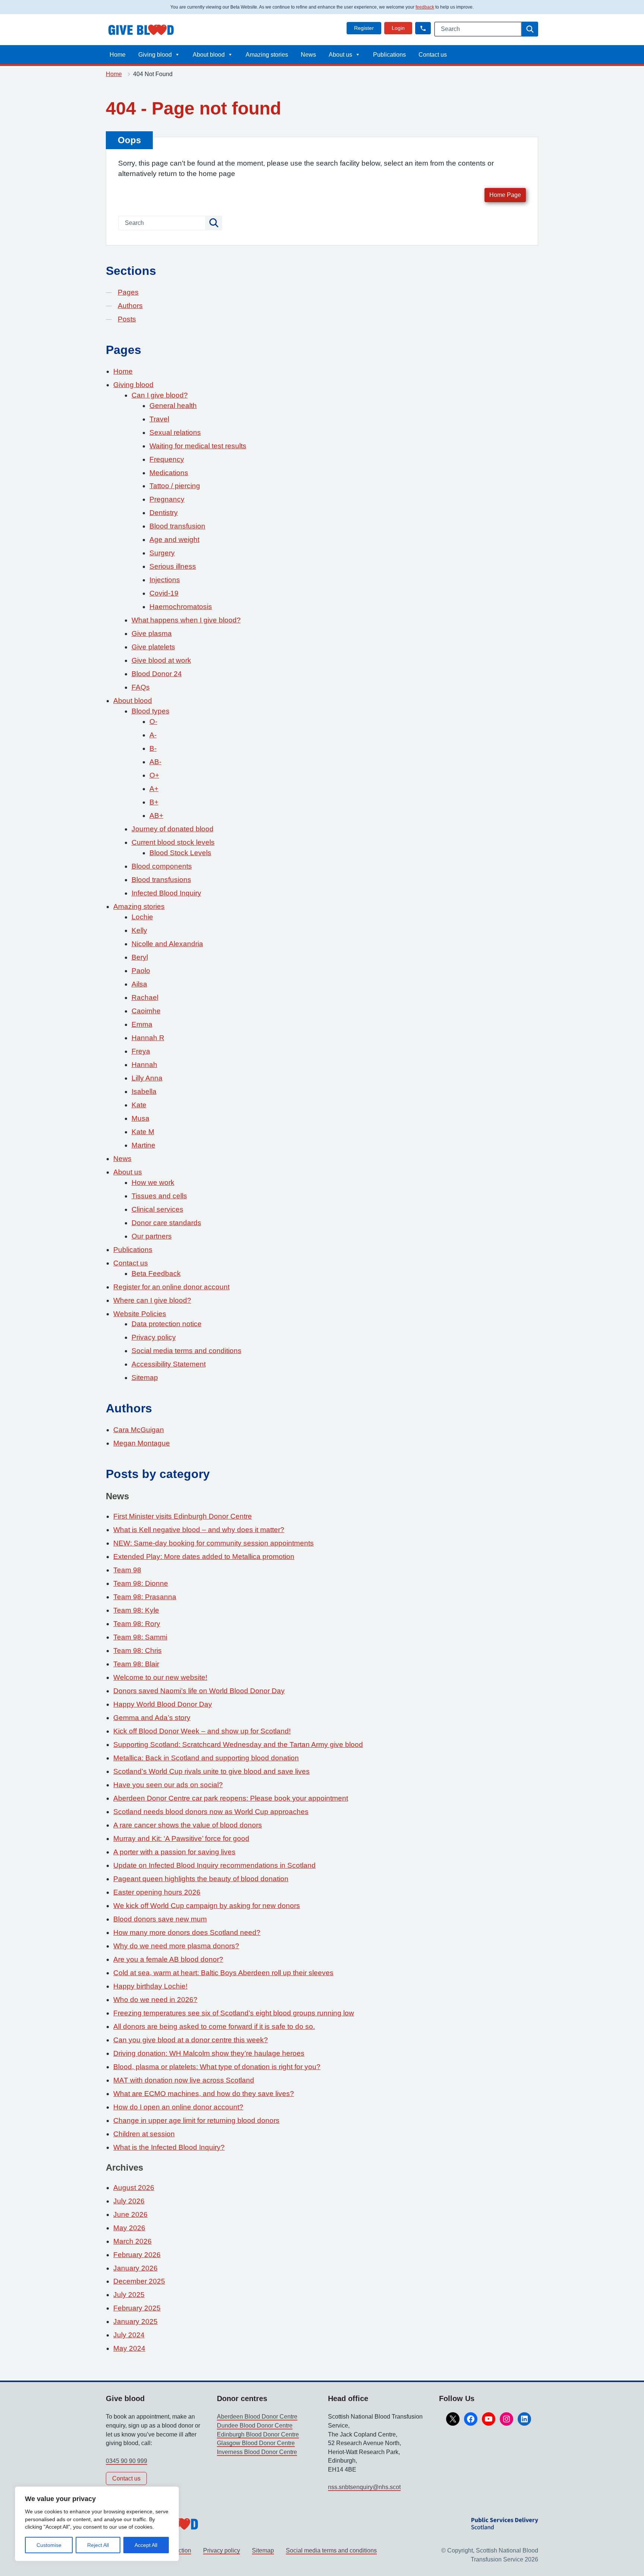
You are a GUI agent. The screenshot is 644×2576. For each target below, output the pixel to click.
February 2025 (137, 2308)
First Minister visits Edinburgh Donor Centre (183, 1516)
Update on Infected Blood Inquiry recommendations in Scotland (214, 1865)
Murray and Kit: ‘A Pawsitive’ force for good (181, 1838)
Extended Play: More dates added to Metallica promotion (204, 1557)
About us (340, 55)
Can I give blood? (160, 395)
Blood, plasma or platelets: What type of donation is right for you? (217, 2067)
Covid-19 (164, 593)
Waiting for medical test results (198, 446)
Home (118, 55)
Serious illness (173, 566)
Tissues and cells (159, 1196)
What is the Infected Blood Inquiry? (169, 2147)
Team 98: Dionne (141, 1583)
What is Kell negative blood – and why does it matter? (199, 1530)
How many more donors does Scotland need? (187, 1932)
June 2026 (130, 2214)
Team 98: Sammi (140, 1637)
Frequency (167, 459)
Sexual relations (175, 432)
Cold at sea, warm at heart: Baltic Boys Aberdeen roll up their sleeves (223, 1973)
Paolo (141, 971)
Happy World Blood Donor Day (163, 1704)
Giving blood (155, 55)
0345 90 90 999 (127, 2461)
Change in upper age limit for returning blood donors (196, 2120)
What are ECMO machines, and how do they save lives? (204, 2094)
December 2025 (139, 2281)
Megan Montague (142, 1443)
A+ (154, 789)
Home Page (505, 195)
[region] (97, 2524)
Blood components (162, 866)
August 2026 (134, 2188)
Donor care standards (166, 1223)
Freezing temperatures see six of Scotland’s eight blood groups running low (234, 2013)
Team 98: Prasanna (145, 1597)
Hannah (144, 1065)
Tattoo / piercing (175, 486)
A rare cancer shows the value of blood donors (188, 1825)
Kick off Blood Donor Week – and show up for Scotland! (202, 1731)
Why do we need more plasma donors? (176, 1946)
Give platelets (153, 647)
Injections (165, 580)
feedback (425, 7)
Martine (143, 1145)
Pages (128, 292)
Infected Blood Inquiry (166, 893)
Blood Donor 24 (157, 674)
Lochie (142, 917)
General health (173, 406)
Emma (142, 1024)
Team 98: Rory (137, 1624)
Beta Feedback (156, 1273)
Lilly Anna (147, 1078)
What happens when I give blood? (186, 620)
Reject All (98, 2545)
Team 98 (127, 1570)
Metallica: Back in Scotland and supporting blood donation (206, 1758)
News (308, 55)
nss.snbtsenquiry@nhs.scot (364, 2487)
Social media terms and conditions (187, 1351)
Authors (130, 306)
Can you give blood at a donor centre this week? (191, 2040)
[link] (364, 28)
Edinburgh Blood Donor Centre (258, 2434)
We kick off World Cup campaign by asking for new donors (207, 1906)
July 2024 (129, 2335)
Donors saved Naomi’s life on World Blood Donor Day (199, 1691)
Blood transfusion (177, 526)
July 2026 (129, 2201)
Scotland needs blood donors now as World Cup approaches (211, 1812)
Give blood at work (161, 660)
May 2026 (129, 2228)
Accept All (146, 2545)
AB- (155, 762)
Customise (49, 2545)
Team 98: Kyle (136, 1610)
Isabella (144, 1091)
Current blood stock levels (173, 842)
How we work (153, 1182)
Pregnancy (167, 499)
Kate (139, 1105)
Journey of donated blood (173, 829)
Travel (159, 419)
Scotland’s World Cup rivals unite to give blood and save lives (211, 1771)
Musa (141, 1118)
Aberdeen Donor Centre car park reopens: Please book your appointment (231, 1798)
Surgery (162, 553)
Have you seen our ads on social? (168, 1785)
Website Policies (140, 1314)
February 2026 (137, 2255)
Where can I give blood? (152, 1300)
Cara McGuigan (139, 1430)
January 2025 (135, 2321)
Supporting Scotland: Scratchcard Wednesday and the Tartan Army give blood (238, 1744)
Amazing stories (267, 55)
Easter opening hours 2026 (157, 1892)
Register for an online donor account (171, 1287)
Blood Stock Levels (180, 853)
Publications (389, 55)
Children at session (144, 2134)
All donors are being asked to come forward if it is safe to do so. (214, 2026)
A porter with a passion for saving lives (174, 1852)
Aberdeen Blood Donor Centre (257, 2417)
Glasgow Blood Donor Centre (256, 2443)
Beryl (140, 957)
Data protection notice (167, 1324)
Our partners (152, 1236)
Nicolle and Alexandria (167, 944)
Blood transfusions (161, 880)
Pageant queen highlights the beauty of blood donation (201, 1879)
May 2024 (129, 2348)
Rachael (145, 997)
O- (153, 721)
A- (153, 735)
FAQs (141, 687)
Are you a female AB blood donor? (168, 1959)
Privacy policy (154, 1337)
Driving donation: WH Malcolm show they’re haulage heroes (209, 2053)
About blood (209, 55)
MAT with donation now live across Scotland (184, 2080)
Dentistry (164, 513)
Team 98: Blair (136, 1664)
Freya (141, 1051)
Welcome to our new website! (160, 1677)
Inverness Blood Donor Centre (257, 2452)
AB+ (156, 815)
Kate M (143, 1132)
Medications (169, 473)
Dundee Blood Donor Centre (255, 2426)
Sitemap (145, 1378)
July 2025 (129, 2295)
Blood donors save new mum (160, 1919)
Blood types (151, 711)
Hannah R (148, 1038)
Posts (127, 319)
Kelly (139, 930)
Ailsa (139, 984)
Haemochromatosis (181, 607)
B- (153, 748)
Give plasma (152, 633)
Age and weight (174, 539)
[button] (423, 28)
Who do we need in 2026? (155, 2000)
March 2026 (132, 2241)
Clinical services (157, 1209)
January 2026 (135, 2268)
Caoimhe (146, 1011)
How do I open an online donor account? (178, 2107)
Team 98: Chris (138, 1651)
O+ (154, 775)
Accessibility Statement (169, 1364)
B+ (154, 802)
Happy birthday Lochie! (150, 1986)
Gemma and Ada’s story (152, 1718)
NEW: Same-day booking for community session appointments (214, 1543)
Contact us (433, 55)
